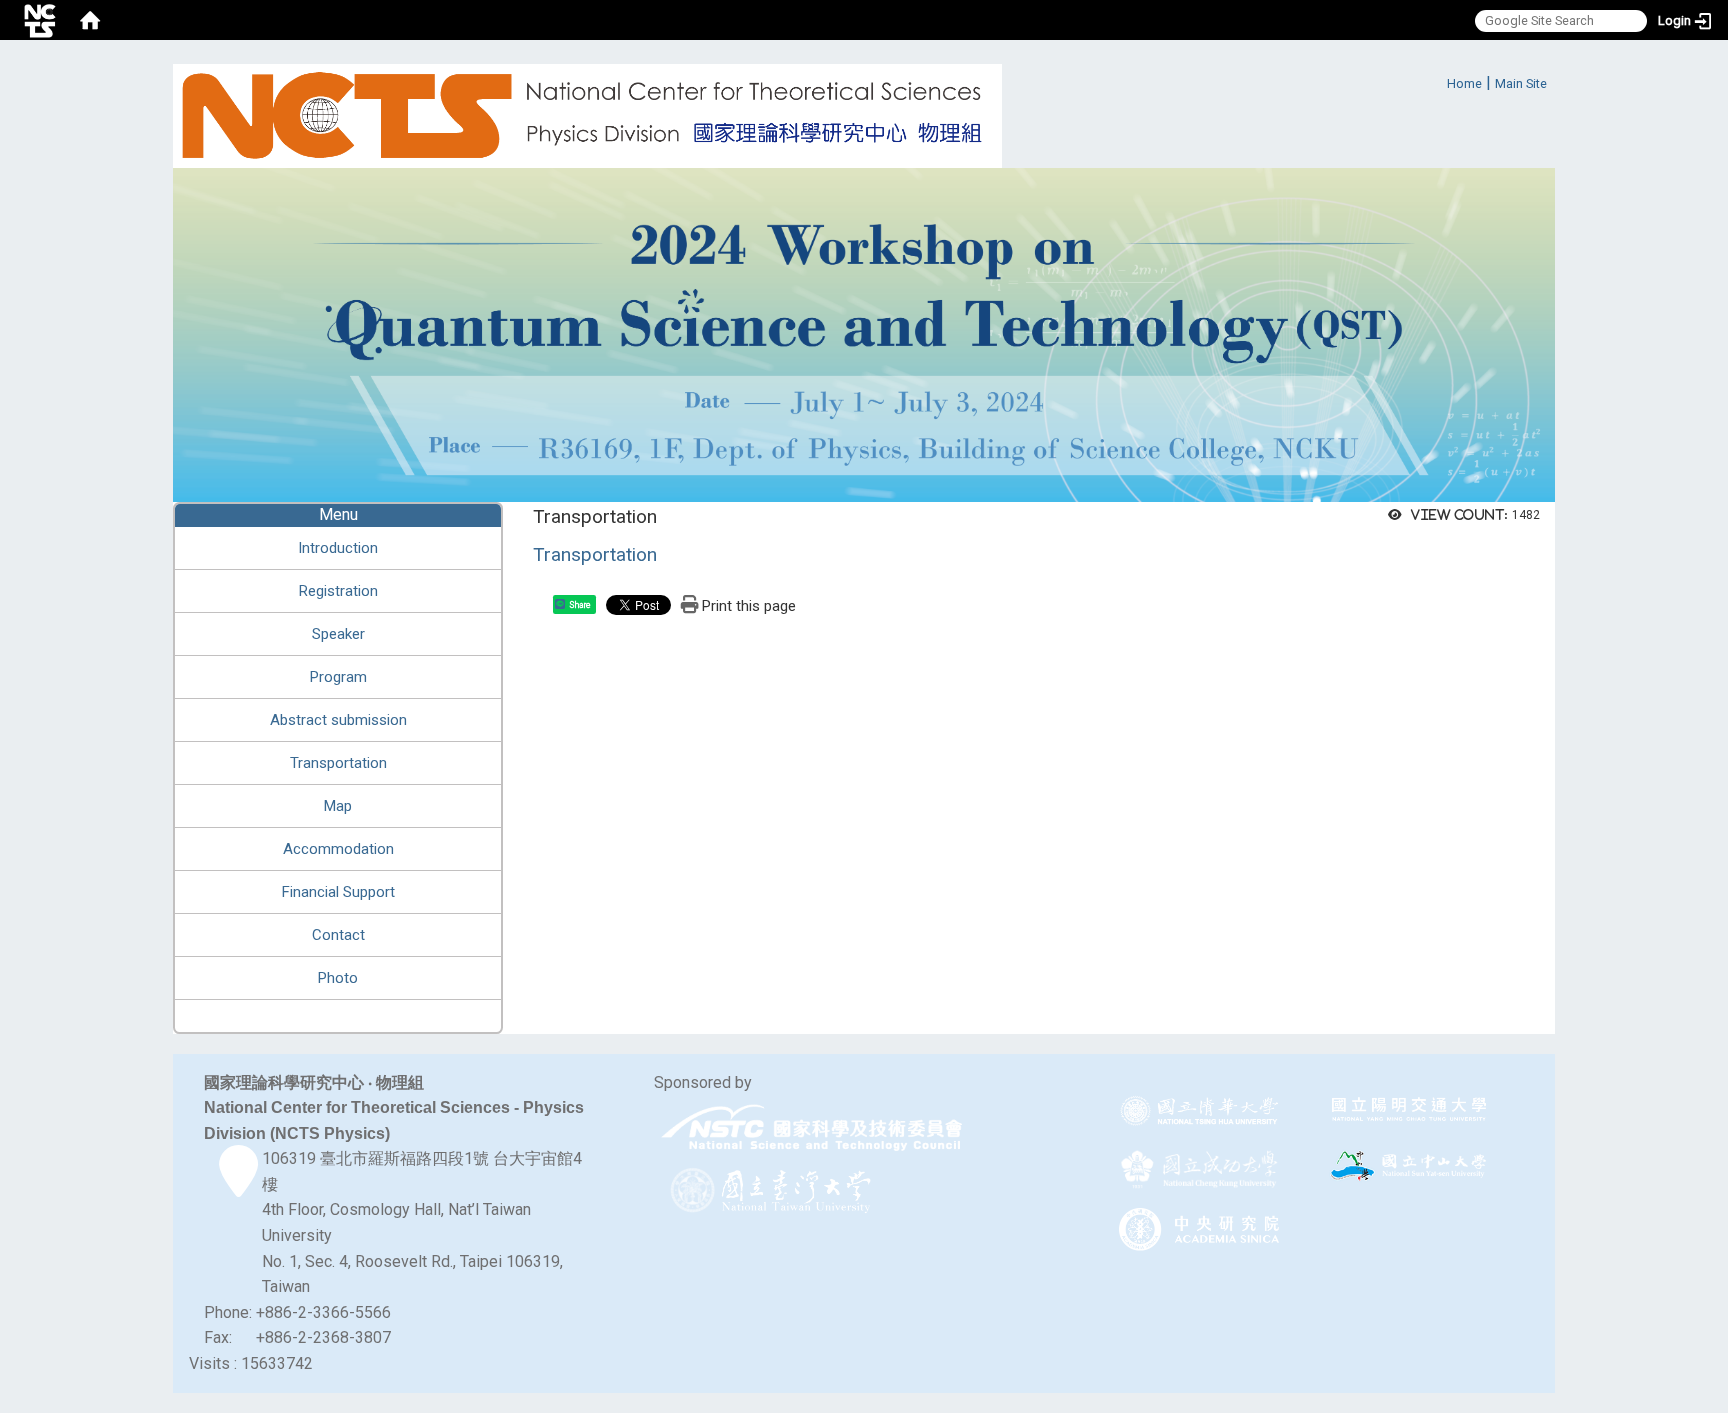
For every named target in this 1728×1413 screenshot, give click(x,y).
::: (1436, 80)
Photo (338, 978)
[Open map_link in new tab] (238, 1185)
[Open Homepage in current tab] (90, 20)
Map (338, 806)
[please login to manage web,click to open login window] (40, 20)
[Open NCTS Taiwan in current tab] (587, 116)
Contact (338, 935)
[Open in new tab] (813, 1128)
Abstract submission (338, 720)
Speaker (338, 634)
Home (1464, 83)
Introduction (338, 548)
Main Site (1521, 83)
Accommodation (338, 849)
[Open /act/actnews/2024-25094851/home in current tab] (864, 333)
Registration (338, 591)
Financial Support (338, 892)
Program (338, 677)
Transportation (338, 763)
